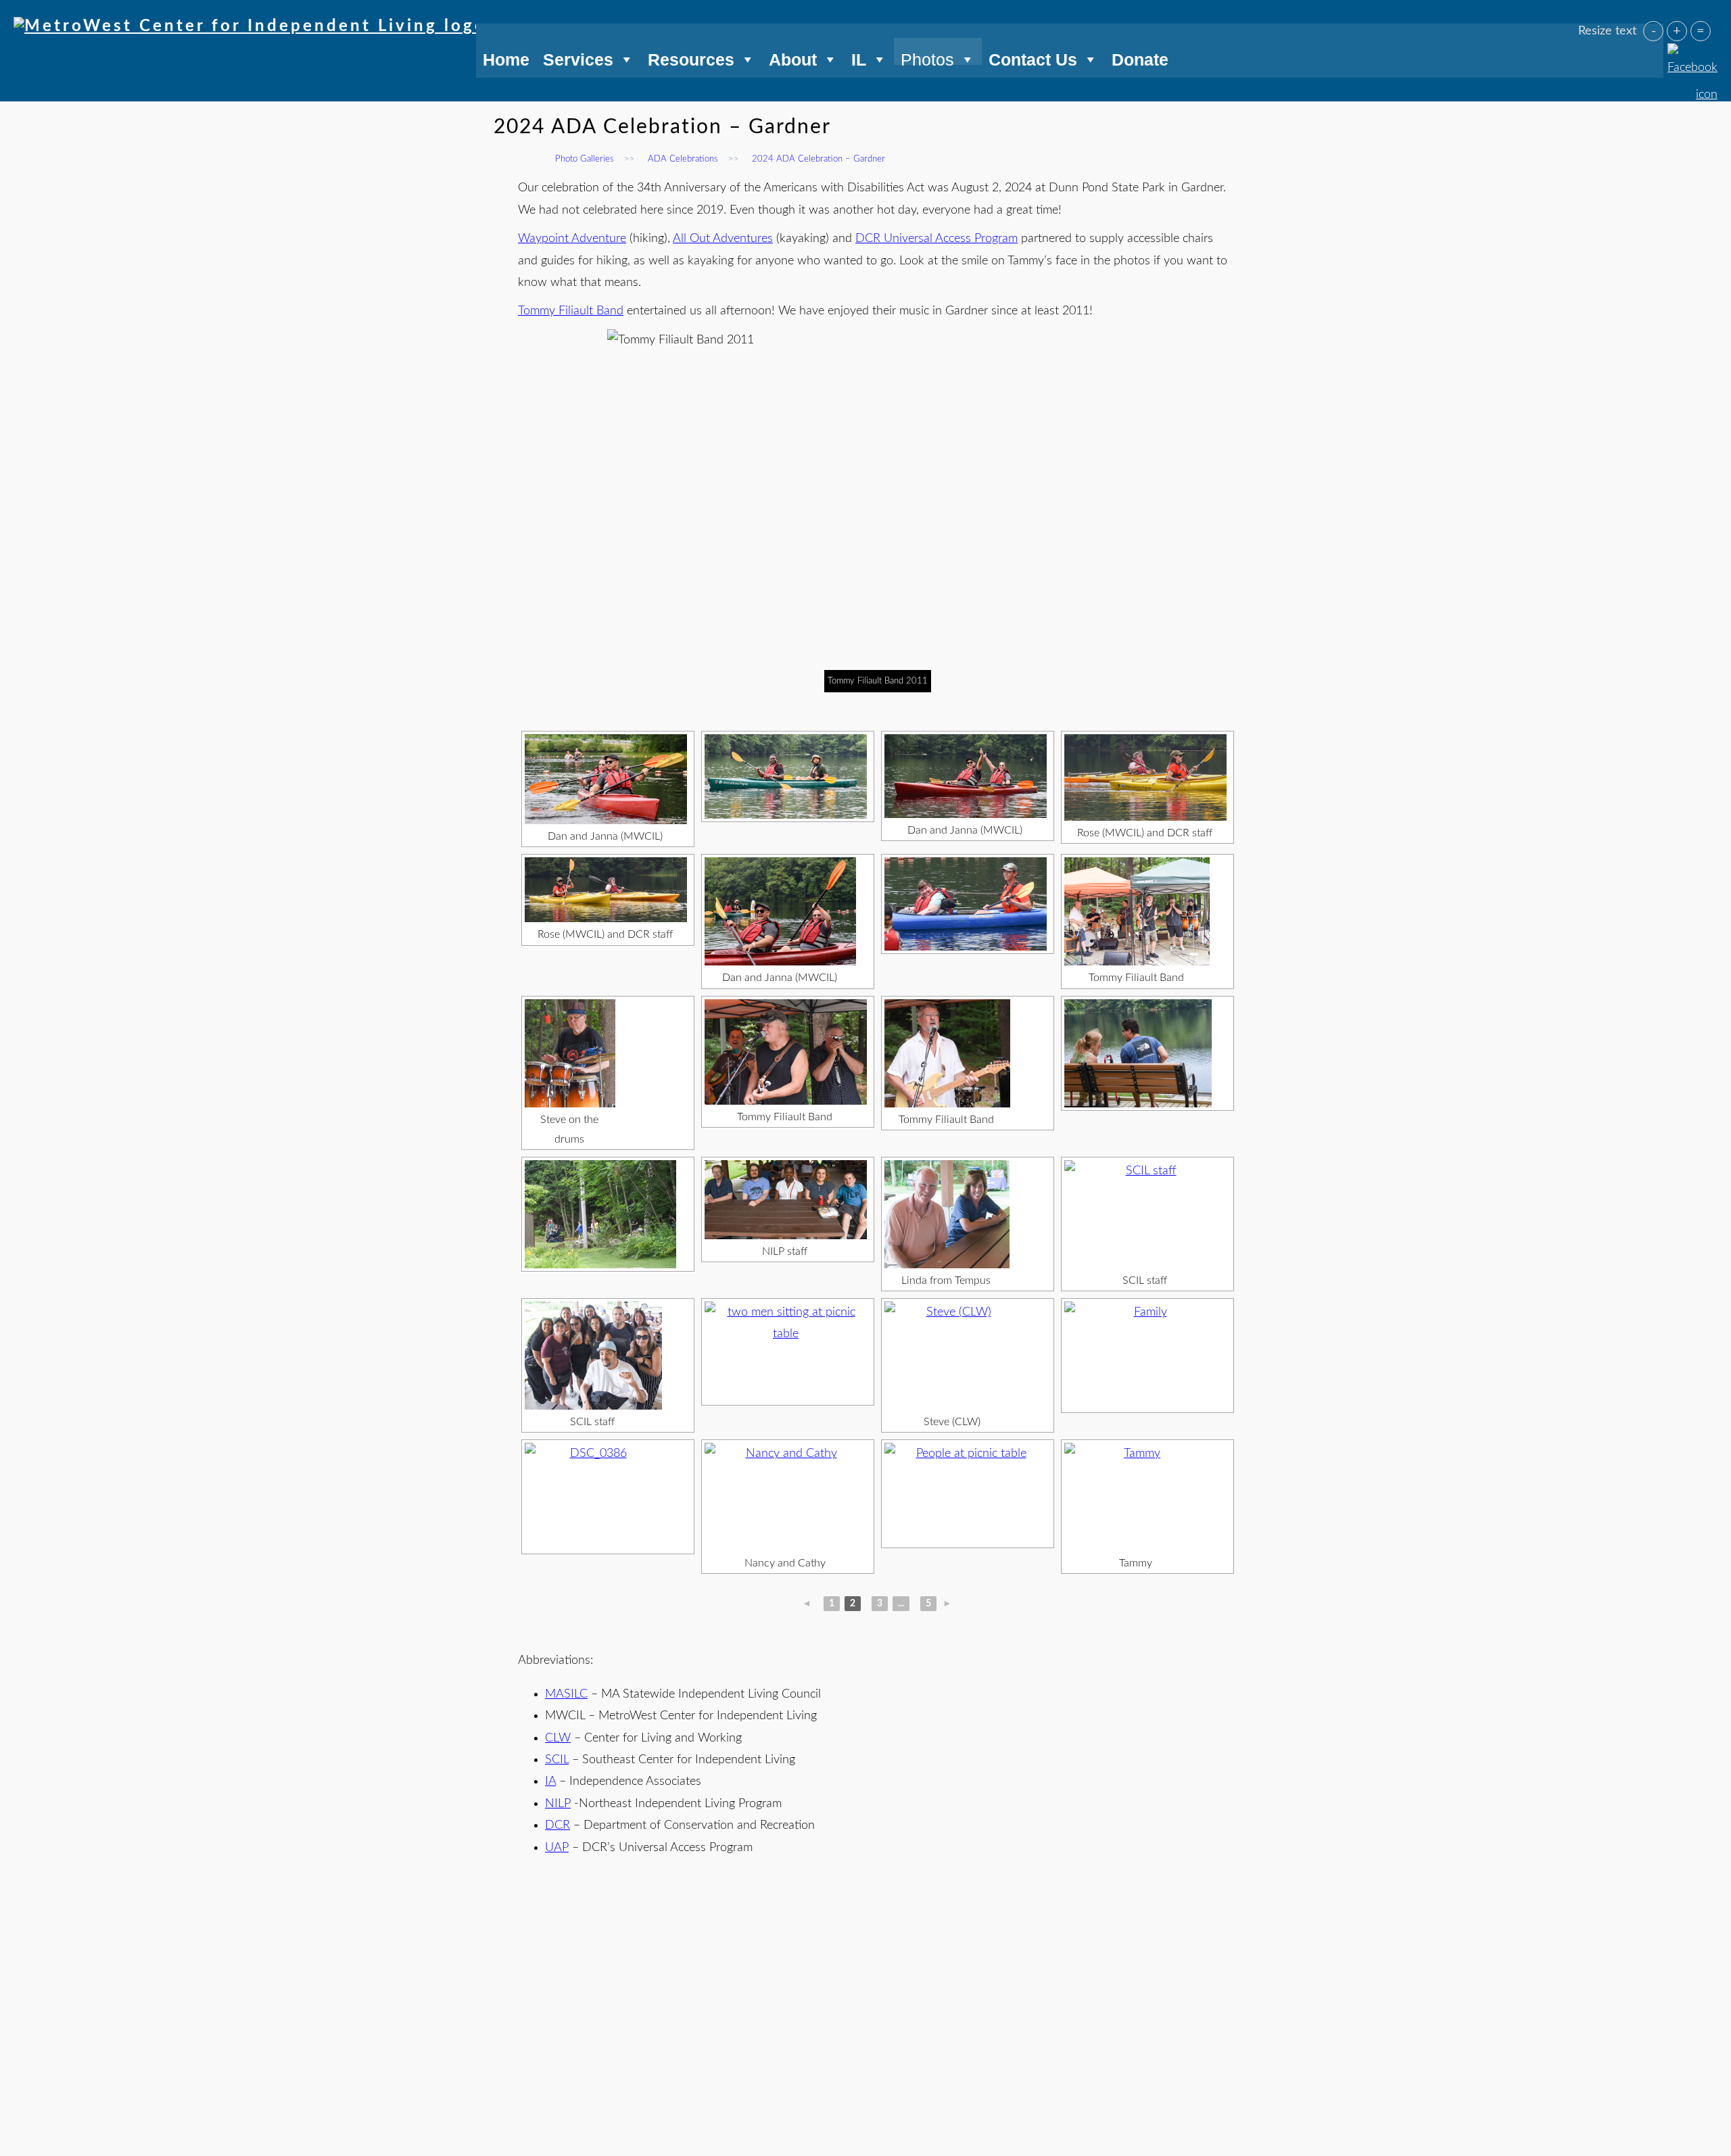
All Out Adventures (723, 239)
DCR (558, 1825)
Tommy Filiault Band (571, 311)
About (793, 57)
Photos (927, 57)
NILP (558, 1804)
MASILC (566, 1694)
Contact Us (1033, 57)
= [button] (1701, 31)
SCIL (557, 1760)
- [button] (1654, 31)
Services (578, 57)
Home (506, 57)
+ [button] (1677, 31)
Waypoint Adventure (572, 239)
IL (859, 57)
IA (550, 1781)
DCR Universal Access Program (936, 239)
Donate (1140, 57)
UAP (557, 1848)
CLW (558, 1738)
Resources (691, 57)
